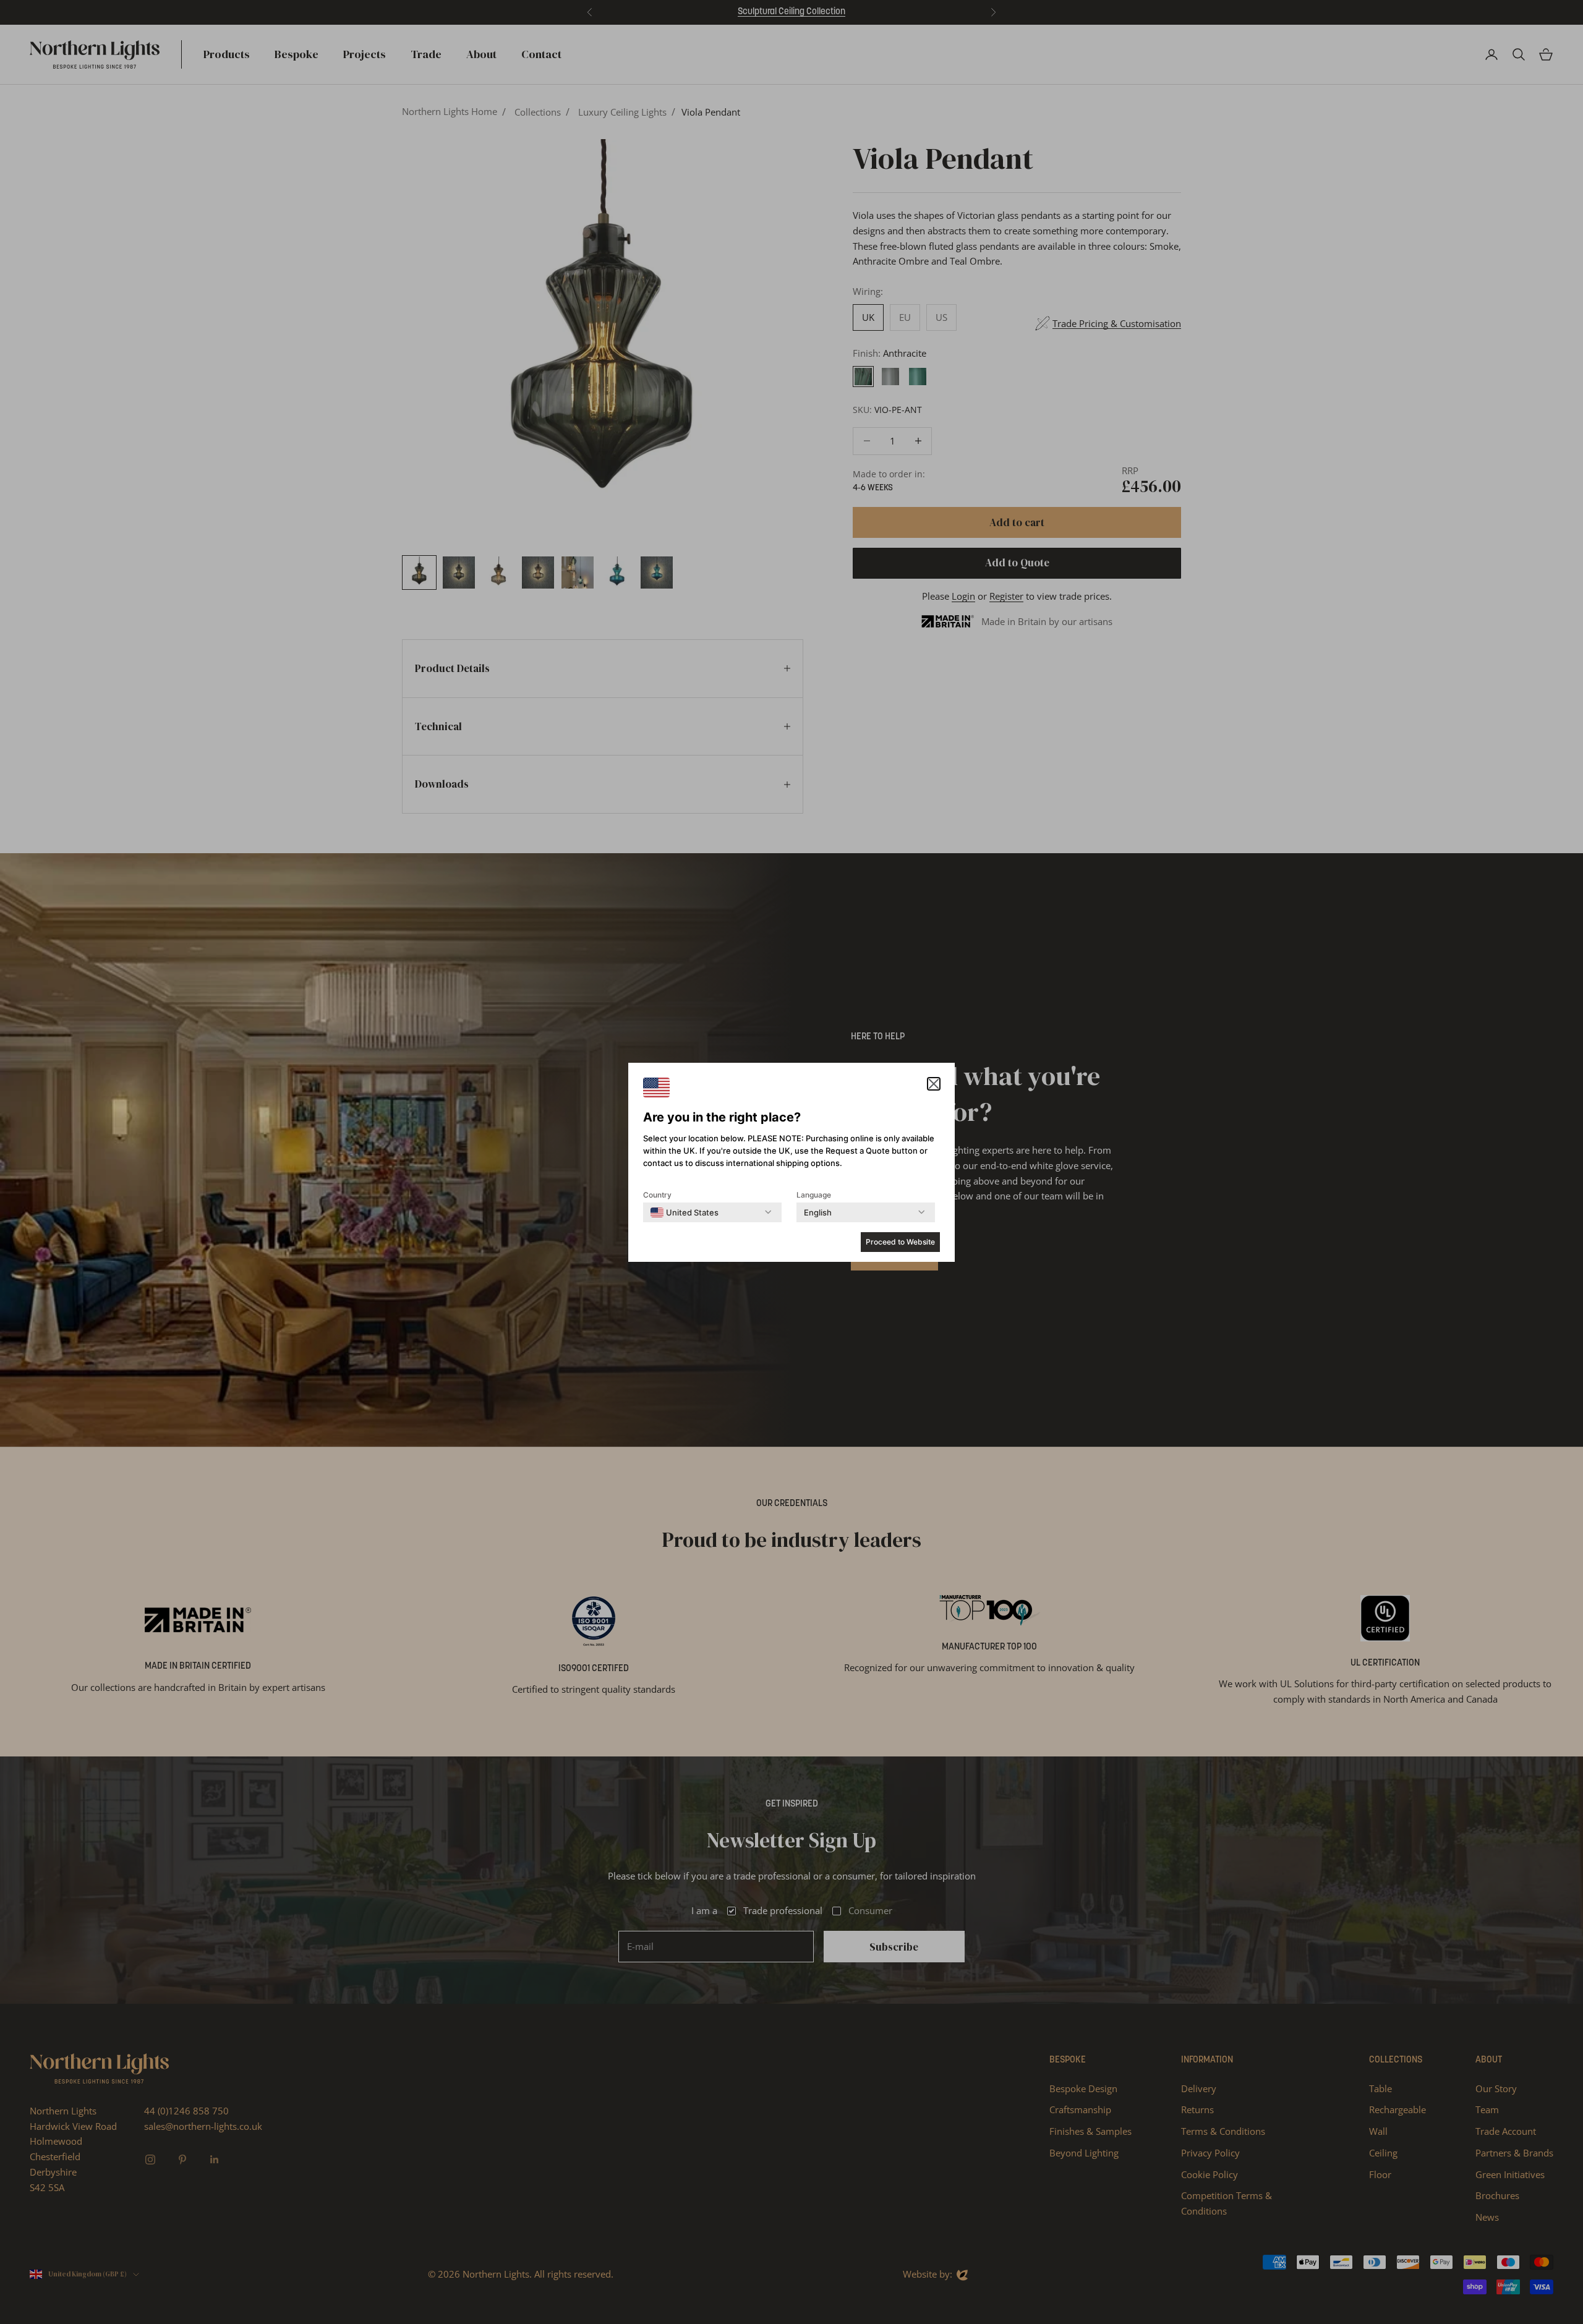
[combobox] (685, 1212)
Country (657, 1195)
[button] (934, 1084)
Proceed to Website (900, 1242)
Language (814, 1195)
